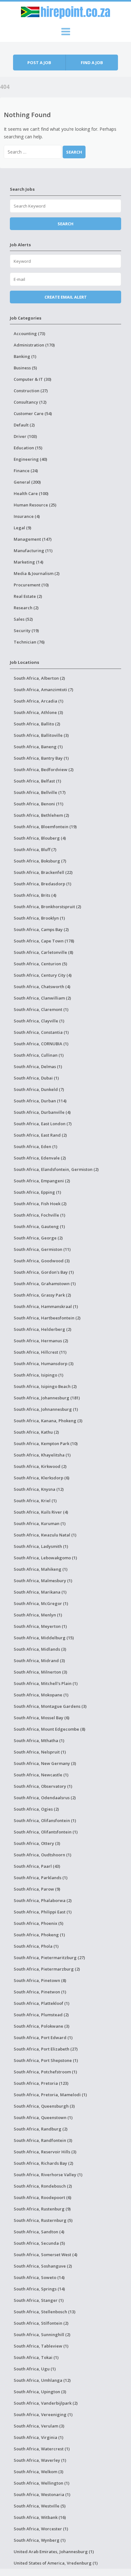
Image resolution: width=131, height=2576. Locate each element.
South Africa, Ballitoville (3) (41, 735)
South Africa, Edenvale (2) (40, 1158)
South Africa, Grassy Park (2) (42, 1295)
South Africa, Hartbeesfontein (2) (47, 1318)
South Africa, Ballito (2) (37, 724)
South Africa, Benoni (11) (38, 804)
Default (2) (24, 425)
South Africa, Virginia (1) (38, 2437)
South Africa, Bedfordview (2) (44, 769)
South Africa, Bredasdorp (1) (42, 884)
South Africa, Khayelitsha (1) (42, 1455)
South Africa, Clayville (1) (39, 1021)
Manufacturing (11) (33, 551)
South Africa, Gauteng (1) (39, 1226)
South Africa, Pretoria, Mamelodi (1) (50, 2095)
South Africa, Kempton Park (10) (46, 1443)
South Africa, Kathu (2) (36, 1432)
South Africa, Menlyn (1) (38, 1615)
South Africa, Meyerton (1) (40, 1626)
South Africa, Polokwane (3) (41, 2026)
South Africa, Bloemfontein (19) (45, 827)
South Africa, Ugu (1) (35, 2369)
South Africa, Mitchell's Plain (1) (46, 1683)
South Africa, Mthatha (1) (39, 1740)
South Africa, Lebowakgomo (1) (45, 1558)
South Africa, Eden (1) (35, 1146)
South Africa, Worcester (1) (41, 2529)
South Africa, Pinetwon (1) (40, 1992)
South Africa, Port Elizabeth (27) (46, 2049)
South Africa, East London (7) (43, 1124)
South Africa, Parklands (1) (41, 1878)
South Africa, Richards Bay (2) (43, 2163)
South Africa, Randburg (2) (41, 2129)
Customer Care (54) (33, 413)
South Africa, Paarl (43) (37, 1866)
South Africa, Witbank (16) (40, 2517)
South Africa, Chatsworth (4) (42, 987)
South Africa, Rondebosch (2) (43, 2186)
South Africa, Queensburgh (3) (44, 2106)
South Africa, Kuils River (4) (41, 1512)
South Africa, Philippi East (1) (43, 1912)
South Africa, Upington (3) (40, 2392)
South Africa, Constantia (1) (41, 1032)
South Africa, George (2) (38, 1238)
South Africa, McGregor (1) (41, 1603)
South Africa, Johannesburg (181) (47, 1398)
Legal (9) (22, 528)
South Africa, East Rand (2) (40, 1135)
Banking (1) (25, 356)
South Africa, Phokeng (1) (39, 1935)
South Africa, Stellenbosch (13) (45, 2312)
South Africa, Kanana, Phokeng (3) (48, 1421)
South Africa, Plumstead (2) (41, 2015)
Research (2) (26, 608)
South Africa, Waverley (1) (40, 2460)
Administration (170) (34, 345)
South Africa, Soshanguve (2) (43, 2266)
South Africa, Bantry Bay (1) (41, 758)
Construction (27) (31, 391)
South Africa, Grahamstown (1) (45, 1284)
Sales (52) (23, 619)
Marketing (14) (28, 562)
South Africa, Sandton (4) (39, 2232)
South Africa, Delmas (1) (38, 1067)
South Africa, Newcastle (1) (41, 1775)
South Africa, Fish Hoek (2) (40, 1204)
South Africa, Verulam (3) (39, 2426)
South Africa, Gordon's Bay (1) (44, 1272)
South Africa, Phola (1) (36, 1946)
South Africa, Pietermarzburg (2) (47, 1969)
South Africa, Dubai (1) (36, 1078)
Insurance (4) (27, 516)
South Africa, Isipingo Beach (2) (45, 1386)
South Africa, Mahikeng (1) (41, 1569)
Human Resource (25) (35, 505)
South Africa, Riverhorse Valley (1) (48, 2175)
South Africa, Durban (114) (40, 1101)
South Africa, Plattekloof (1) (41, 2003)
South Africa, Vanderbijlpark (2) (46, 2403)
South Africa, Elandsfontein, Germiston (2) (56, 1169)
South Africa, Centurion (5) (40, 964)
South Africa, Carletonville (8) (43, 952)
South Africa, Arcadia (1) (38, 701)
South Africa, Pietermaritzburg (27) (49, 1958)
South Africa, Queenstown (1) (43, 2117)
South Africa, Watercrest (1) (42, 2449)
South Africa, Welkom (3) (38, 2472)
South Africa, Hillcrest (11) (40, 1352)
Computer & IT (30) (32, 379)
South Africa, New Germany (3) (45, 1763)
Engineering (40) (30, 459)
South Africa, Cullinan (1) (39, 1055)
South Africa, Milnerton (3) (40, 1672)
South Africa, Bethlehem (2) (41, 815)
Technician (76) (29, 642)
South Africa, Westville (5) (40, 2506)
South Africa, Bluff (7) (35, 849)
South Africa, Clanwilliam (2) (42, 998)
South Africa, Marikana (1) (40, 1592)
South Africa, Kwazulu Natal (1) (45, 1535)
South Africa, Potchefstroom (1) (45, 2072)
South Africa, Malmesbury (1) (43, 1581)
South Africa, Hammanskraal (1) (46, 1306)
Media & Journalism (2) (37, 573)
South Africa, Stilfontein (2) (41, 2323)
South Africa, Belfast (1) (37, 781)
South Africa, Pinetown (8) (40, 1980)
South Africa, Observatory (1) (43, 1786)
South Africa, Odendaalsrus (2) (45, 1798)
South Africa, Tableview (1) (41, 2346)
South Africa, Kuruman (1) (40, 1523)
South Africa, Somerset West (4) (45, 2255)
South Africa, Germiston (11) (42, 1249)
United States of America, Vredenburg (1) (56, 2563)
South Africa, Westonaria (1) (42, 2494)
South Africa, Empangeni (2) (42, 1181)
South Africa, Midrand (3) (39, 1661)
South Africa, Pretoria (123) (41, 2083)
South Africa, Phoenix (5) (38, 1923)
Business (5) (25, 368)
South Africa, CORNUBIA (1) (41, 1044)
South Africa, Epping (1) (37, 1192)
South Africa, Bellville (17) (40, 792)
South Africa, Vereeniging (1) (43, 2414)
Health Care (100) (31, 493)
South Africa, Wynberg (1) (40, 2540)
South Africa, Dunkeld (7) (39, 1089)
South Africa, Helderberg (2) (42, 1329)
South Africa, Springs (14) (39, 2289)
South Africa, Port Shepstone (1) (46, 2060)
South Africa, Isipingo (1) (38, 1375)
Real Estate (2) (28, 596)
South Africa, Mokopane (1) (41, 1695)
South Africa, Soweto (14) (39, 2277)
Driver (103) (25, 436)
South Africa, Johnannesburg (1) (46, 1409)
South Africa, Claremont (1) (41, 1009)
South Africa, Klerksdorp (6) (41, 1478)
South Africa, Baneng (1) (38, 747)
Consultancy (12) (30, 402)
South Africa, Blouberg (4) (40, 838)
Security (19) (26, 631)
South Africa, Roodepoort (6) (42, 2197)
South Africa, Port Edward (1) (43, 2038)
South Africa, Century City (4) (43, 975)
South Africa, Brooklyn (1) (39, 918)
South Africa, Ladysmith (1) (41, 1546)
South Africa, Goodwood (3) (42, 1261)
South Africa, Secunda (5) (39, 2243)
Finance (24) (26, 471)
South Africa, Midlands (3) (40, 1649)
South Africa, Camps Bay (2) (41, 929)
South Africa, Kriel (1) (35, 1501)
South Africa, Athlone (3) (38, 712)
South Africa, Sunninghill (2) (42, 2335)
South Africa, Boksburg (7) (40, 861)
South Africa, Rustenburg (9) (42, 2209)
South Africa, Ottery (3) (37, 1843)
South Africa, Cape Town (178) (44, 941)
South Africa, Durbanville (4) (42, 1112)
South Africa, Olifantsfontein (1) (46, 1832)
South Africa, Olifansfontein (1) (45, 1820)
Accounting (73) (29, 334)
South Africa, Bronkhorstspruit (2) (47, 907)
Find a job (92, 63)
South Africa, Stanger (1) (39, 2300)
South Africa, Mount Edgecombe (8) (49, 1729)
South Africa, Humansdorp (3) (44, 1364)
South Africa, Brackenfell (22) (43, 872)
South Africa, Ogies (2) (36, 1809)
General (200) (27, 482)
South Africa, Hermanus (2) (41, 1341)
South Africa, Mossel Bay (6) (41, 1718)
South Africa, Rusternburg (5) (43, 2220)
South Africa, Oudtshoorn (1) (42, 1855)
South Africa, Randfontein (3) (43, 2140)
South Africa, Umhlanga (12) (42, 2380)
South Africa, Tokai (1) (36, 2357)
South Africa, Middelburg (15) (44, 1638)
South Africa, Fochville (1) (39, 1215)
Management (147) (33, 539)
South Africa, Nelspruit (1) (40, 1752)
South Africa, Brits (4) (35, 895)
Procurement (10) (31, 585)
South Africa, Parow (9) (37, 1889)
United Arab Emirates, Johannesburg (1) (54, 2552)
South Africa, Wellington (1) (41, 2483)
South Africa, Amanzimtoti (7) (43, 690)
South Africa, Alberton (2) (39, 678)
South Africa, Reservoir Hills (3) (45, 2152)
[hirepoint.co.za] (65, 11)
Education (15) (28, 448)
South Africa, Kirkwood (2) (40, 1466)
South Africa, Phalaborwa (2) (43, 1900)
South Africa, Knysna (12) (39, 1489)
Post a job (39, 63)
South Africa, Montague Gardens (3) (50, 1706)
